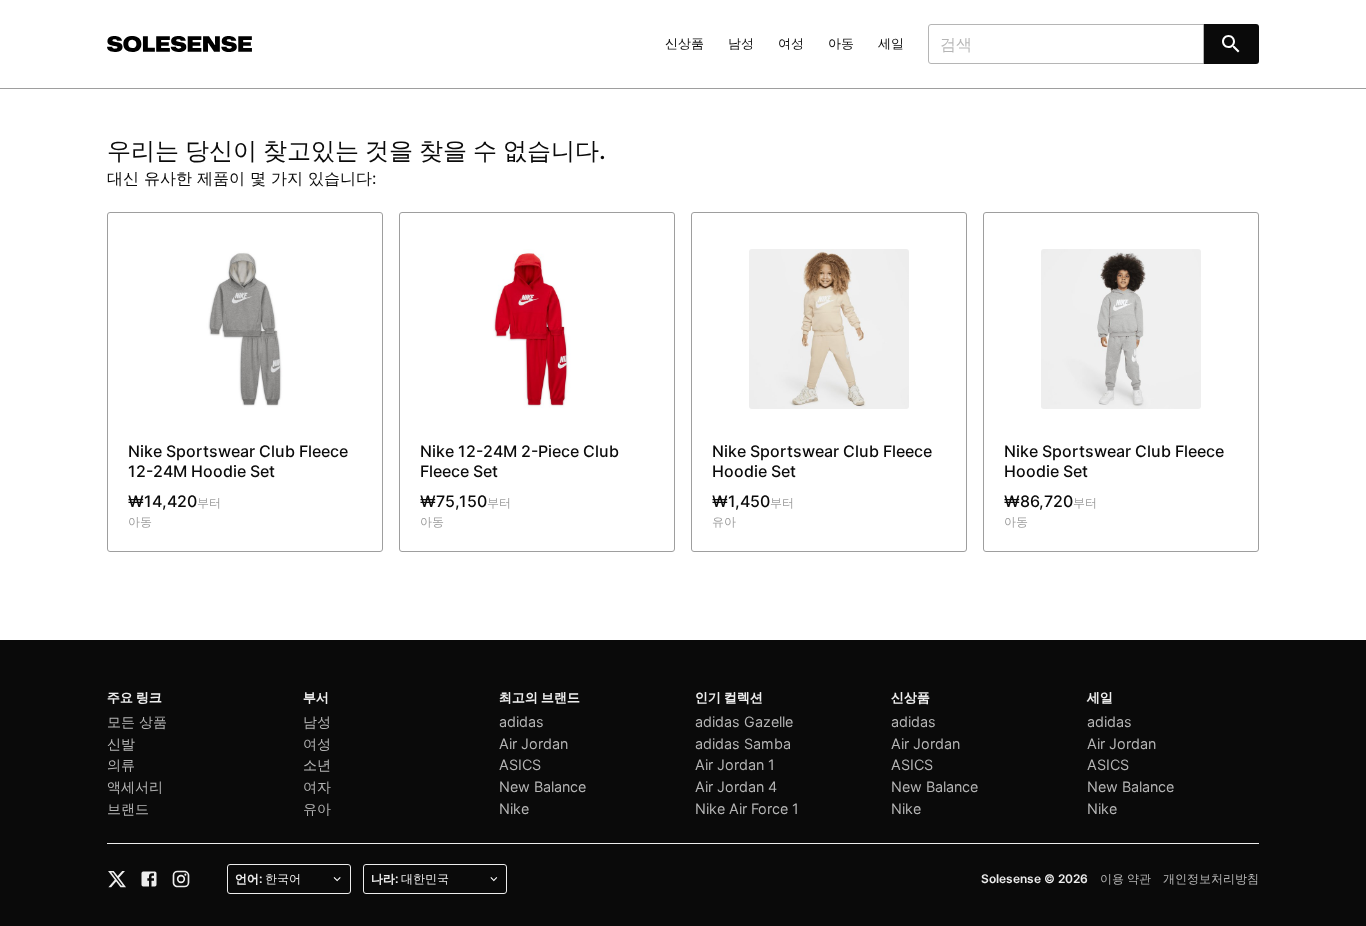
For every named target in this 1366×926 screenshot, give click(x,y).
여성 (791, 43)
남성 (741, 43)
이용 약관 (1125, 878)
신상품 (684, 43)
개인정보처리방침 (1211, 878)
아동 (841, 43)
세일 (891, 43)
